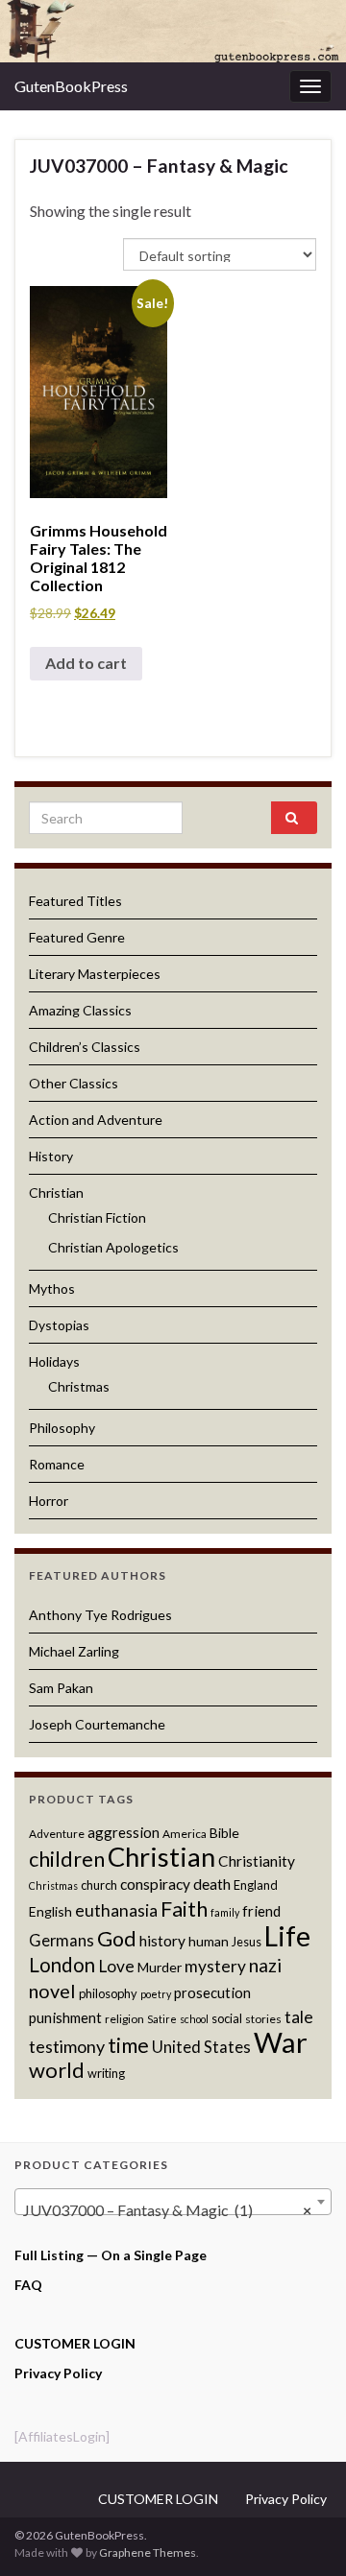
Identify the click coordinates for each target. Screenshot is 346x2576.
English (50, 1911)
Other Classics (74, 1083)
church (99, 1885)
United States (201, 2047)
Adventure (57, 1834)
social (227, 2018)
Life (287, 1936)
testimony (67, 2046)
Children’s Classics (85, 1047)
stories (263, 2019)
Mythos (52, 1288)
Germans (62, 1941)
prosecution (212, 1992)
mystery (215, 1966)
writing (106, 2073)
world (57, 2070)
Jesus (247, 1942)
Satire (162, 2019)
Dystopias (59, 1325)
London (62, 1965)
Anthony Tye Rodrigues (100, 1615)
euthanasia (116, 1910)
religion (124, 2019)
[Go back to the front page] (173, 31)
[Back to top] (303, 2533)
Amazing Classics (80, 1010)
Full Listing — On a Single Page (111, 2255)
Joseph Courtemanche (97, 1724)
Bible (224, 1833)
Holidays (54, 1361)
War (281, 2042)
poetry (156, 1994)
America (185, 1834)
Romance (57, 1464)
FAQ (28, 2285)
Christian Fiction (97, 1217)
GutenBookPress (71, 86)
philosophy (108, 1993)
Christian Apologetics (113, 1247)
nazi (265, 1965)
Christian (56, 1193)
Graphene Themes (148, 2552)
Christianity (257, 1861)
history (162, 1941)
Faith (184, 1908)
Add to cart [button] (86, 663)
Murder (160, 1967)
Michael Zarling (74, 1651)
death (212, 1884)
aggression (124, 1832)
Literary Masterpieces (95, 974)
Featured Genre (77, 937)
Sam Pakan (61, 1688)
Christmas (79, 1386)
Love (116, 1966)
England (256, 1885)
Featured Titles (75, 901)
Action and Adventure (96, 1120)
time (128, 2045)
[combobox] (173, 2202)
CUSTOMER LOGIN (75, 2343)
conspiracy (155, 1884)
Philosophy (62, 1428)
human (209, 1941)
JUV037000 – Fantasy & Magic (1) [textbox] (167, 2210)
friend (261, 1911)
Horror (49, 1501)
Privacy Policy (58, 2373)
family (225, 1912)
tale (299, 2017)
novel (52, 1991)
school (194, 2019)
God (117, 1939)
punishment (65, 2017)
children (67, 1859)
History (51, 1156)
